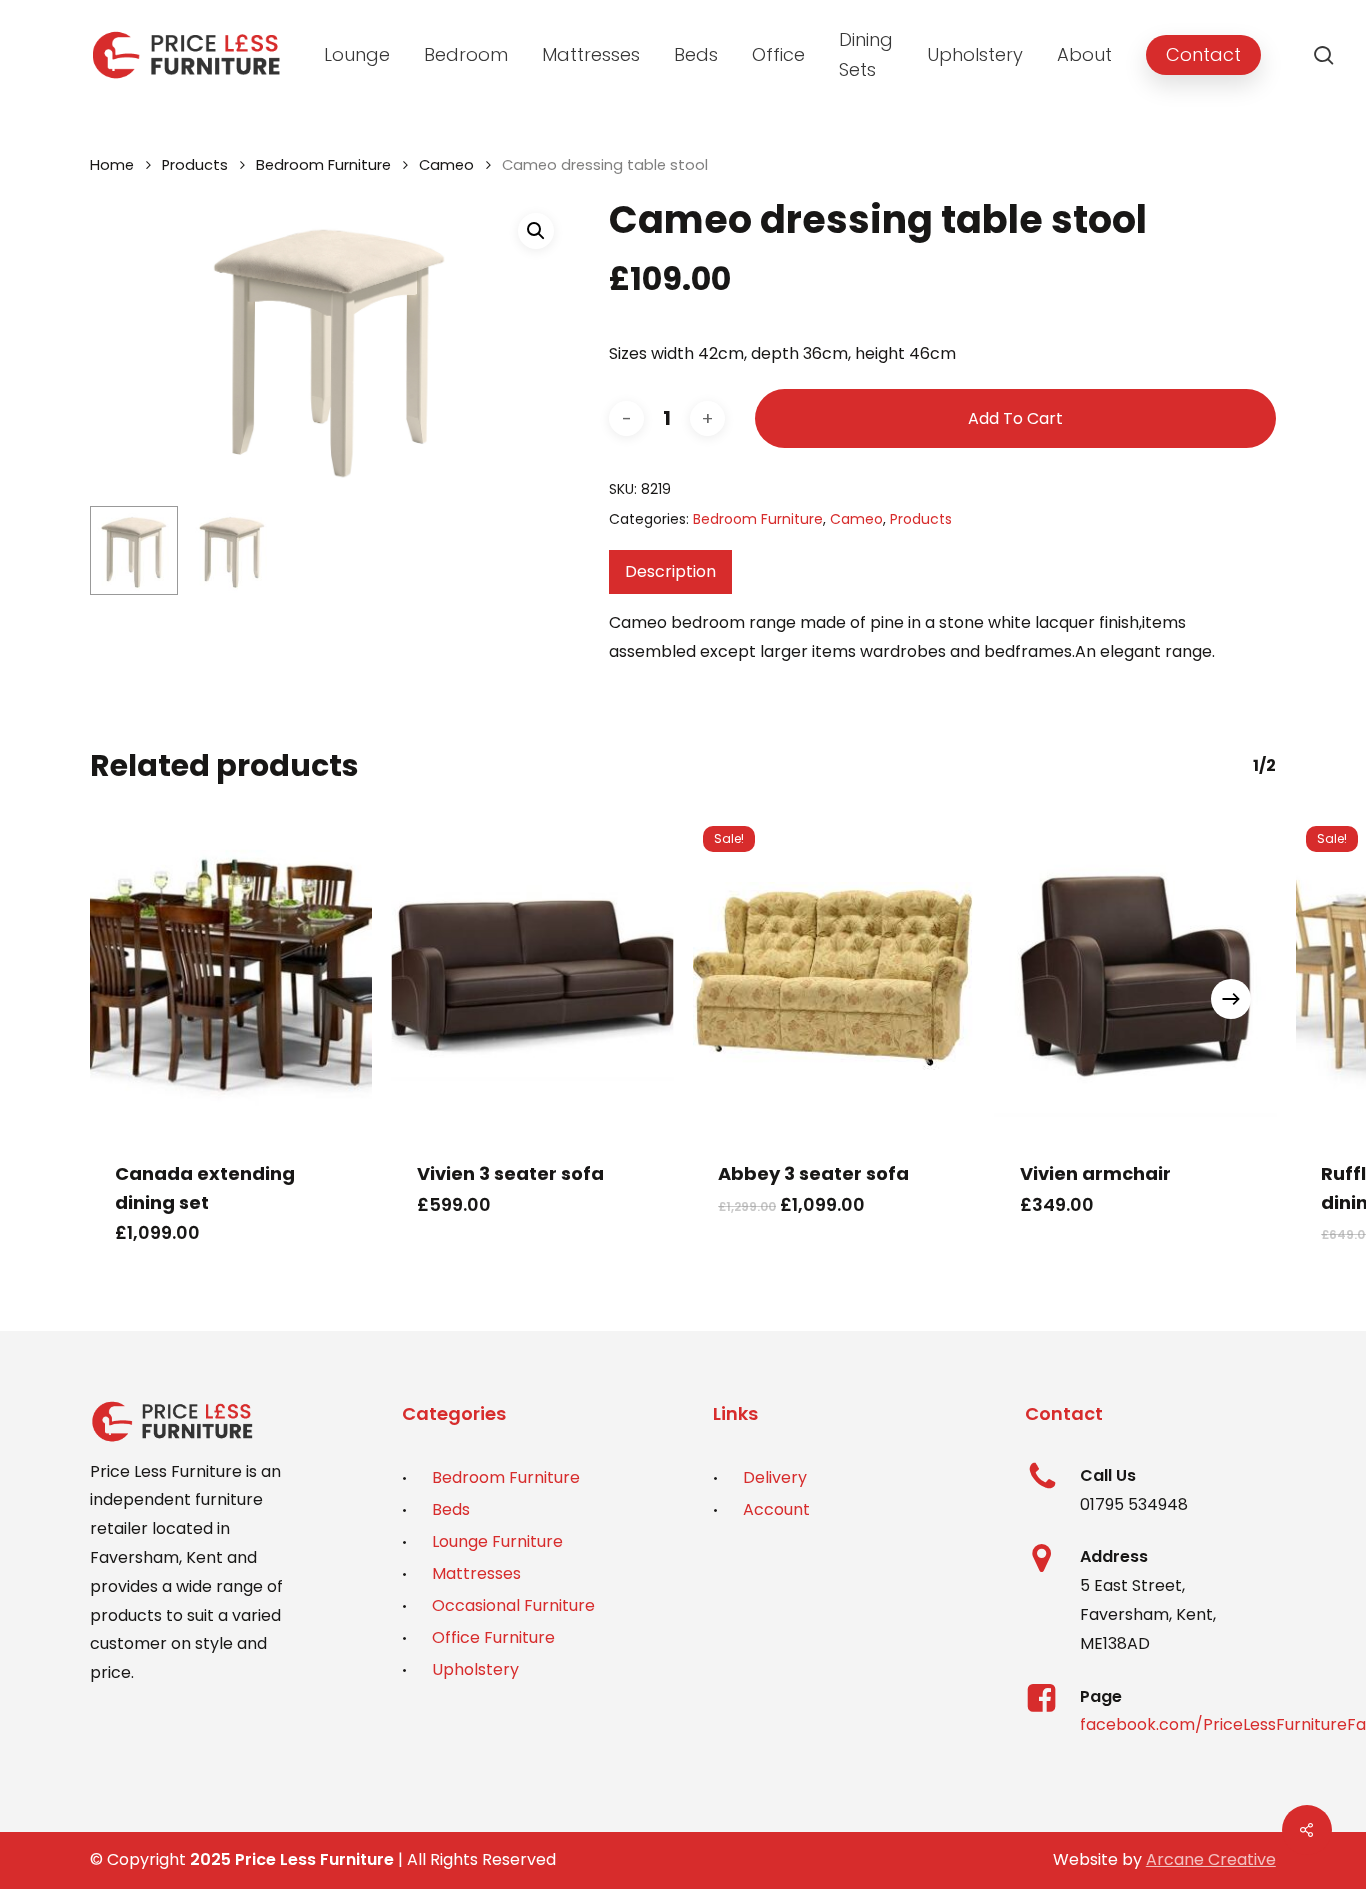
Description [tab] (670, 571)
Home (112, 165)
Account (776, 1509)
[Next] (1231, 999)
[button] (536, 231)
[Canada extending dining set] (231, 976)
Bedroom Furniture (323, 165)
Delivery (775, 1477)
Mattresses (476, 1573)
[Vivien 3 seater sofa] (533, 976)
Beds (451, 1509)
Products (195, 165)
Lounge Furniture (497, 1541)
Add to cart (1015, 418)
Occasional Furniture (513, 1605)
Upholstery (475, 1669)
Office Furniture (493, 1637)
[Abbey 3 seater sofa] (834, 976)
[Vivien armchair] (1136, 976)
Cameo (446, 165)
